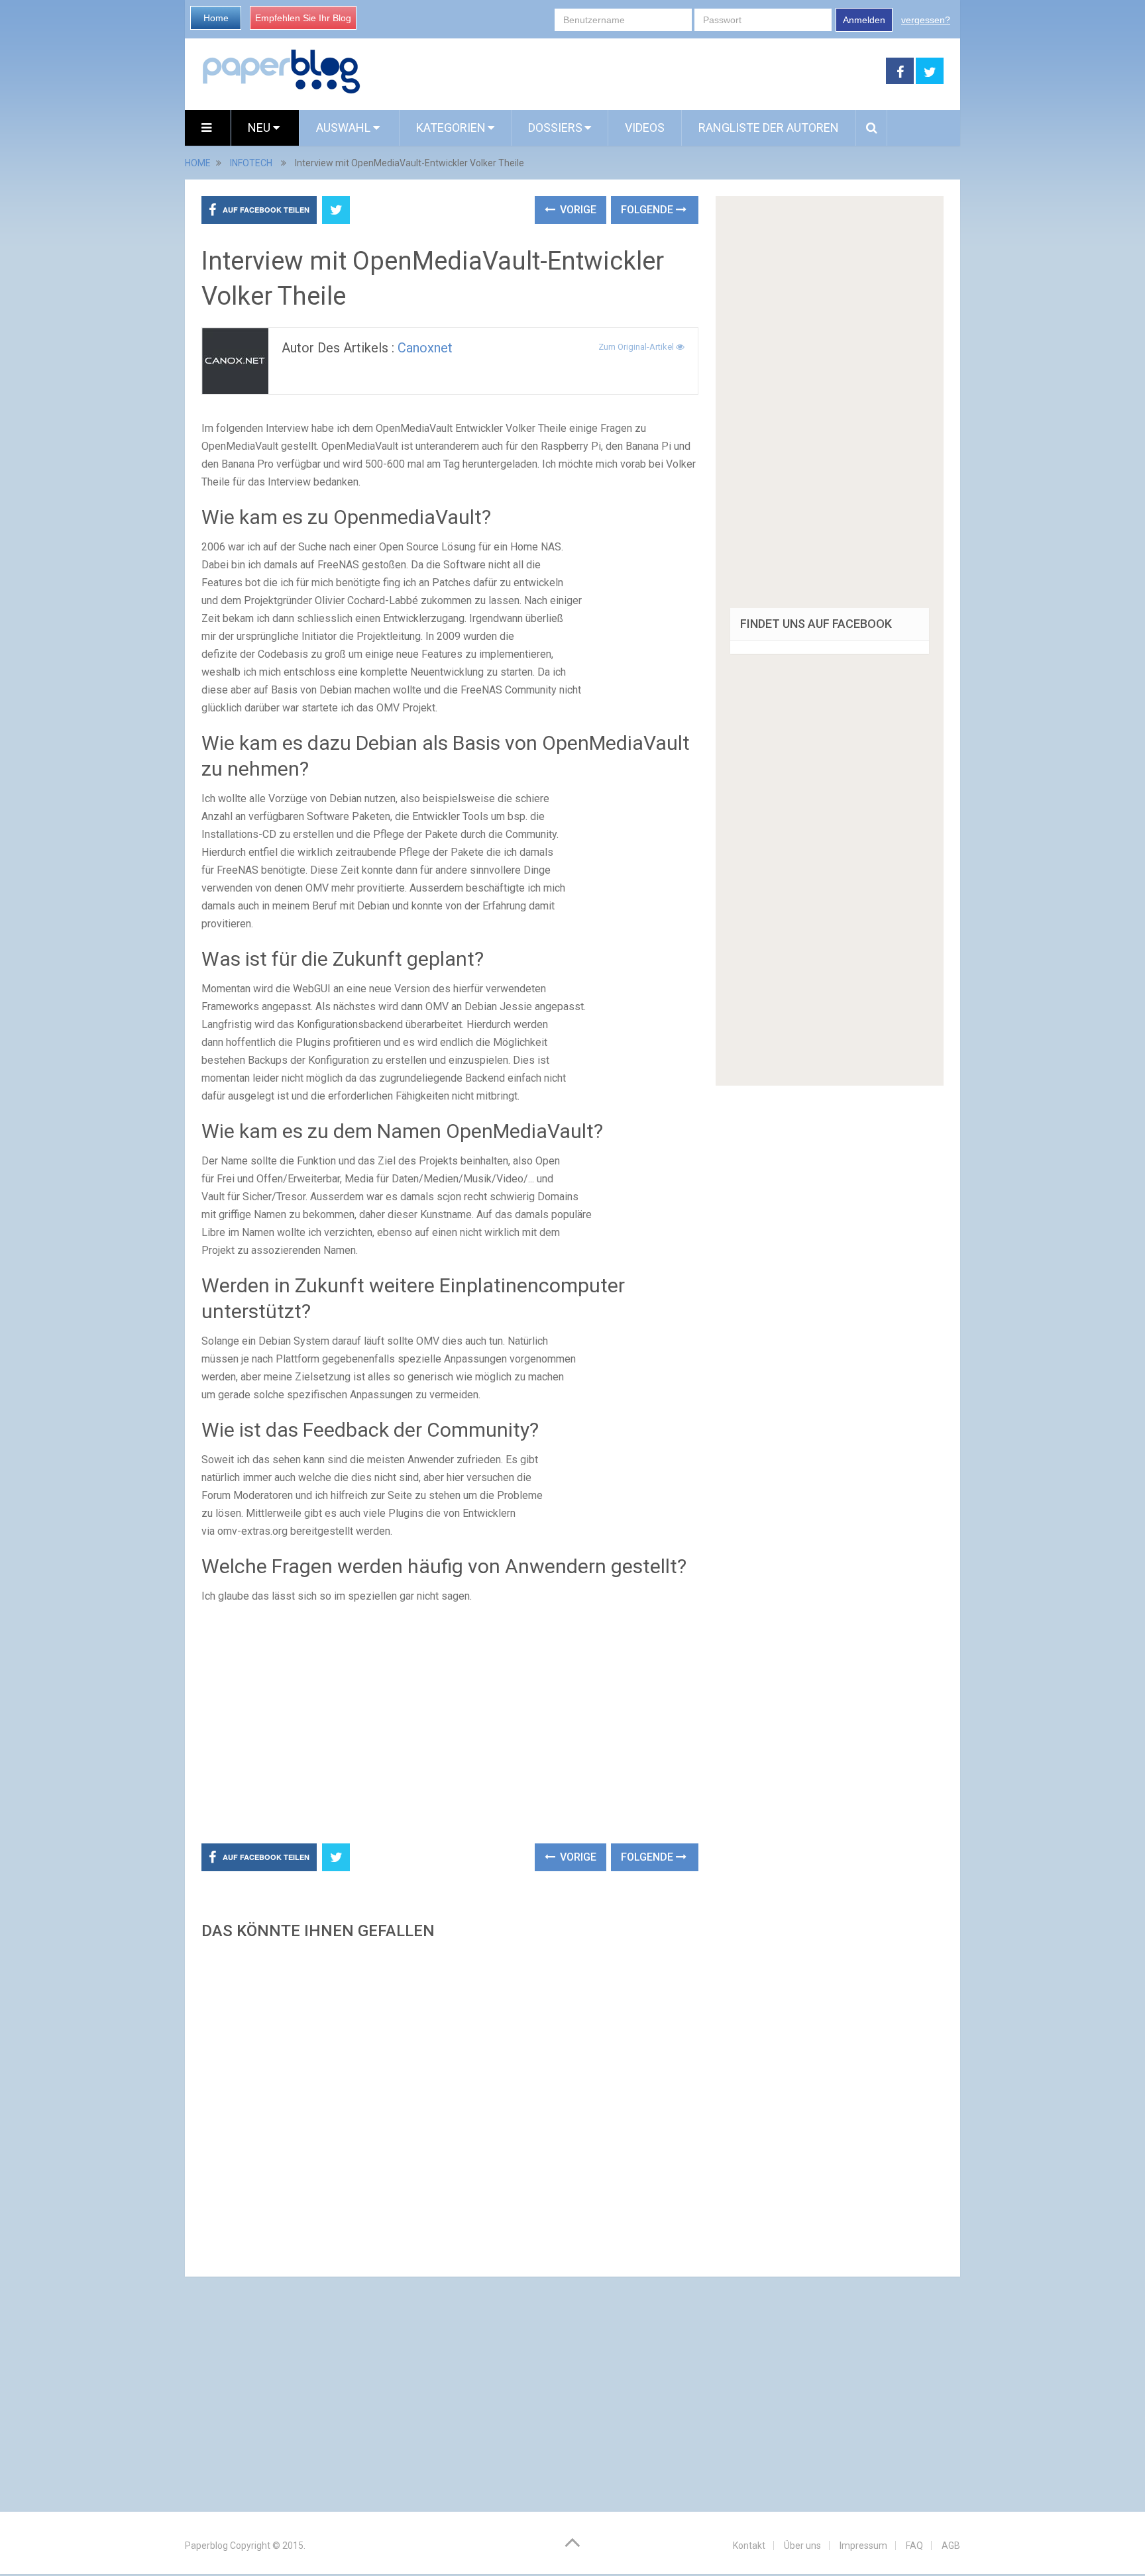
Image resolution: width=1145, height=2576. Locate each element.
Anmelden (864, 20)
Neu (260, 128)
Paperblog (206, 2546)
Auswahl (345, 128)
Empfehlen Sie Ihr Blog (303, 18)
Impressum (863, 2546)
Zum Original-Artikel (637, 347)
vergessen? (926, 20)
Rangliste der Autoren (769, 128)
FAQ (914, 2546)
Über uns (802, 2546)
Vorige (577, 210)
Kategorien (451, 128)
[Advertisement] (624, 72)
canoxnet (425, 348)
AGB (951, 2546)
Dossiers (555, 128)
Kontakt (749, 2546)
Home (216, 18)
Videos (645, 128)
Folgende (648, 210)
